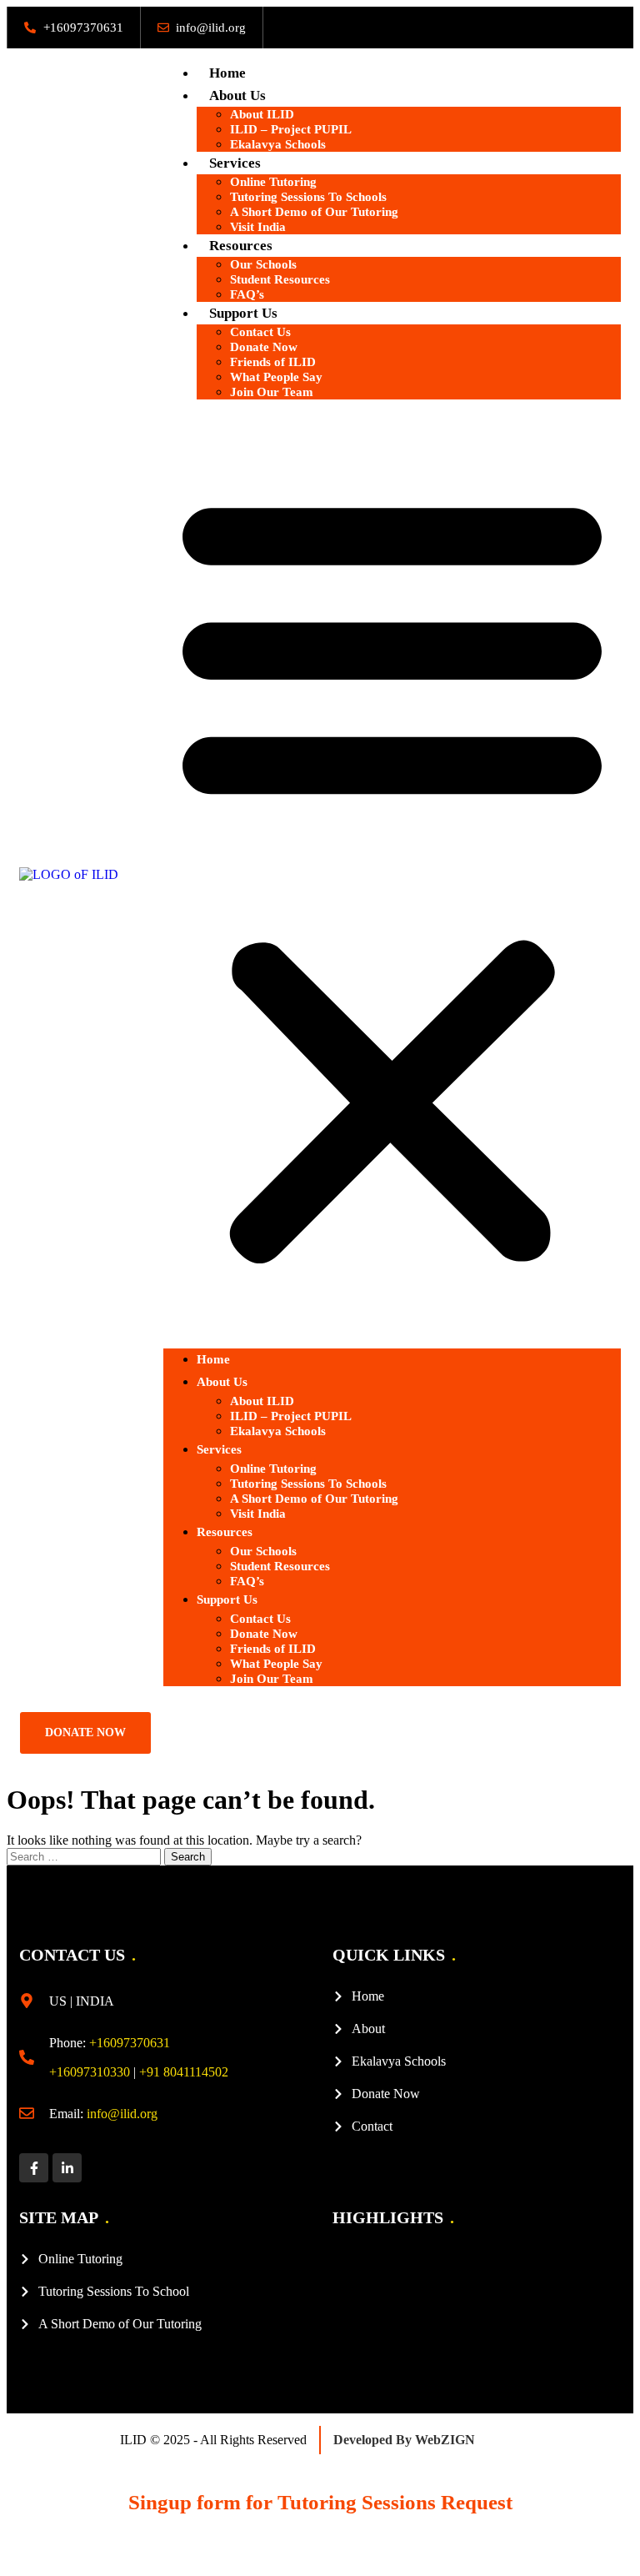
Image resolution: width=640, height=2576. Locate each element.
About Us (222, 1382)
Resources (225, 1532)
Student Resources (280, 279)
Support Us (227, 1599)
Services (219, 1449)
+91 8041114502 (184, 2072)
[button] (392, 874)
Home (227, 73)
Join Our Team (272, 392)
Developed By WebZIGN (404, 2440)
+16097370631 (130, 2043)
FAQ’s (247, 294)
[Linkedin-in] (67, 2168)
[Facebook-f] (34, 2168)
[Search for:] (85, 1856)
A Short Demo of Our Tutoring (314, 212)
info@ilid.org (122, 2114)
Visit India (258, 227)
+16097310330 (90, 2072)
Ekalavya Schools (278, 144)
